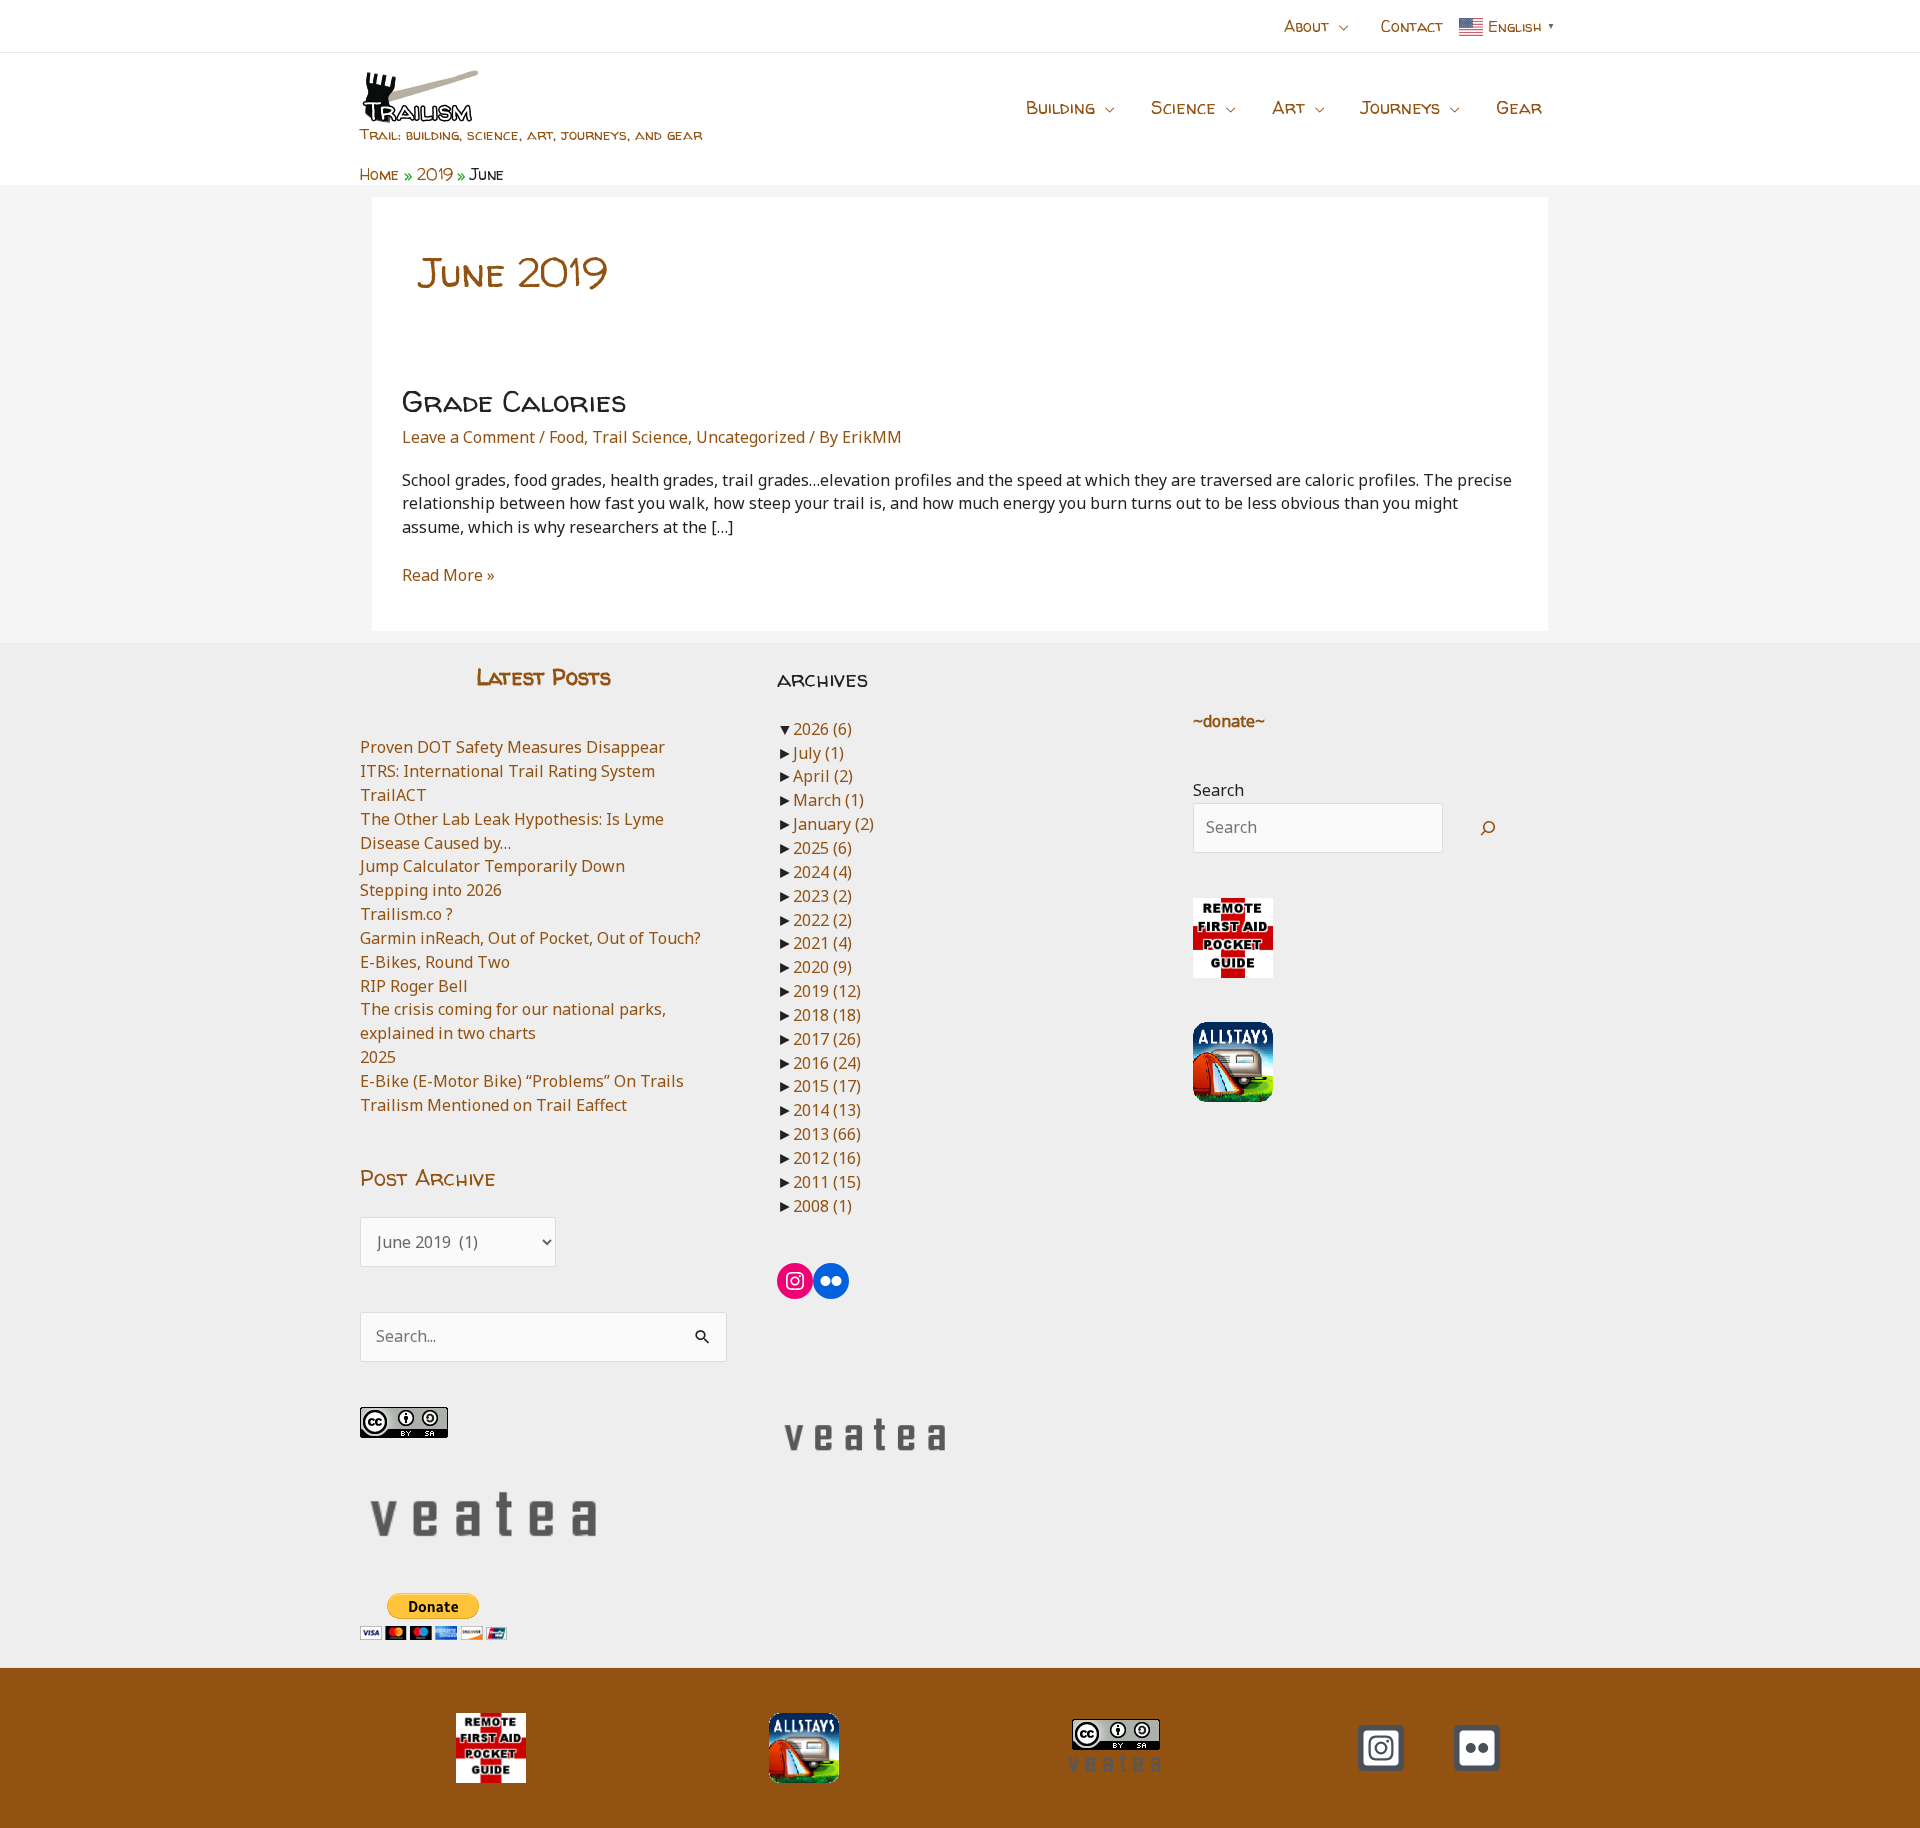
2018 (827, 1015)
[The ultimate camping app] (1233, 1061)
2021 (822, 943)
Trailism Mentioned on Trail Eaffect (493, 1105)
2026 (822, 729)
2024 (822, 872)
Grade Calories (514, 400)
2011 (827, 1182)
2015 (827, 1086)
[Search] (1488, 828)
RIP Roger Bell (414, 986)
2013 (827, 1134)
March (828, 800)
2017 (827, 1039)
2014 (827, 1110)
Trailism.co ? (406, 914)
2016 (827, 1063)
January (833, 824)
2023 (822, 896)
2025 (378, 1057)
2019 (827, 991)
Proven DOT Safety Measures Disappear (512, 747)
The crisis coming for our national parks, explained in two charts (513, 1021)
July (818, 753)
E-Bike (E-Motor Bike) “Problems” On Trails (522, 1081)
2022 (822, 920)
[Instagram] (1381, 1748)
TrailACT (393, 795)
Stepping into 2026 (431, 890)
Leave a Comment (468, 437)
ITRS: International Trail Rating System (507, 771)
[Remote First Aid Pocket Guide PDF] (1233, 936)
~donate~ (1229, 721)
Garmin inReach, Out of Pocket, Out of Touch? (530, 938)
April (823, 776)
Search (1218, 790)
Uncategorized (750, 437)
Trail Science (640, 437)
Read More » (448, 576)
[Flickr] (1477, 1748)
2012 (827, 1158)
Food (566, 437)
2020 (822, 967)
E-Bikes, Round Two (435, 962)
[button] (1339, 26)
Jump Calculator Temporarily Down (492, 866)
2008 (822, 1206)
